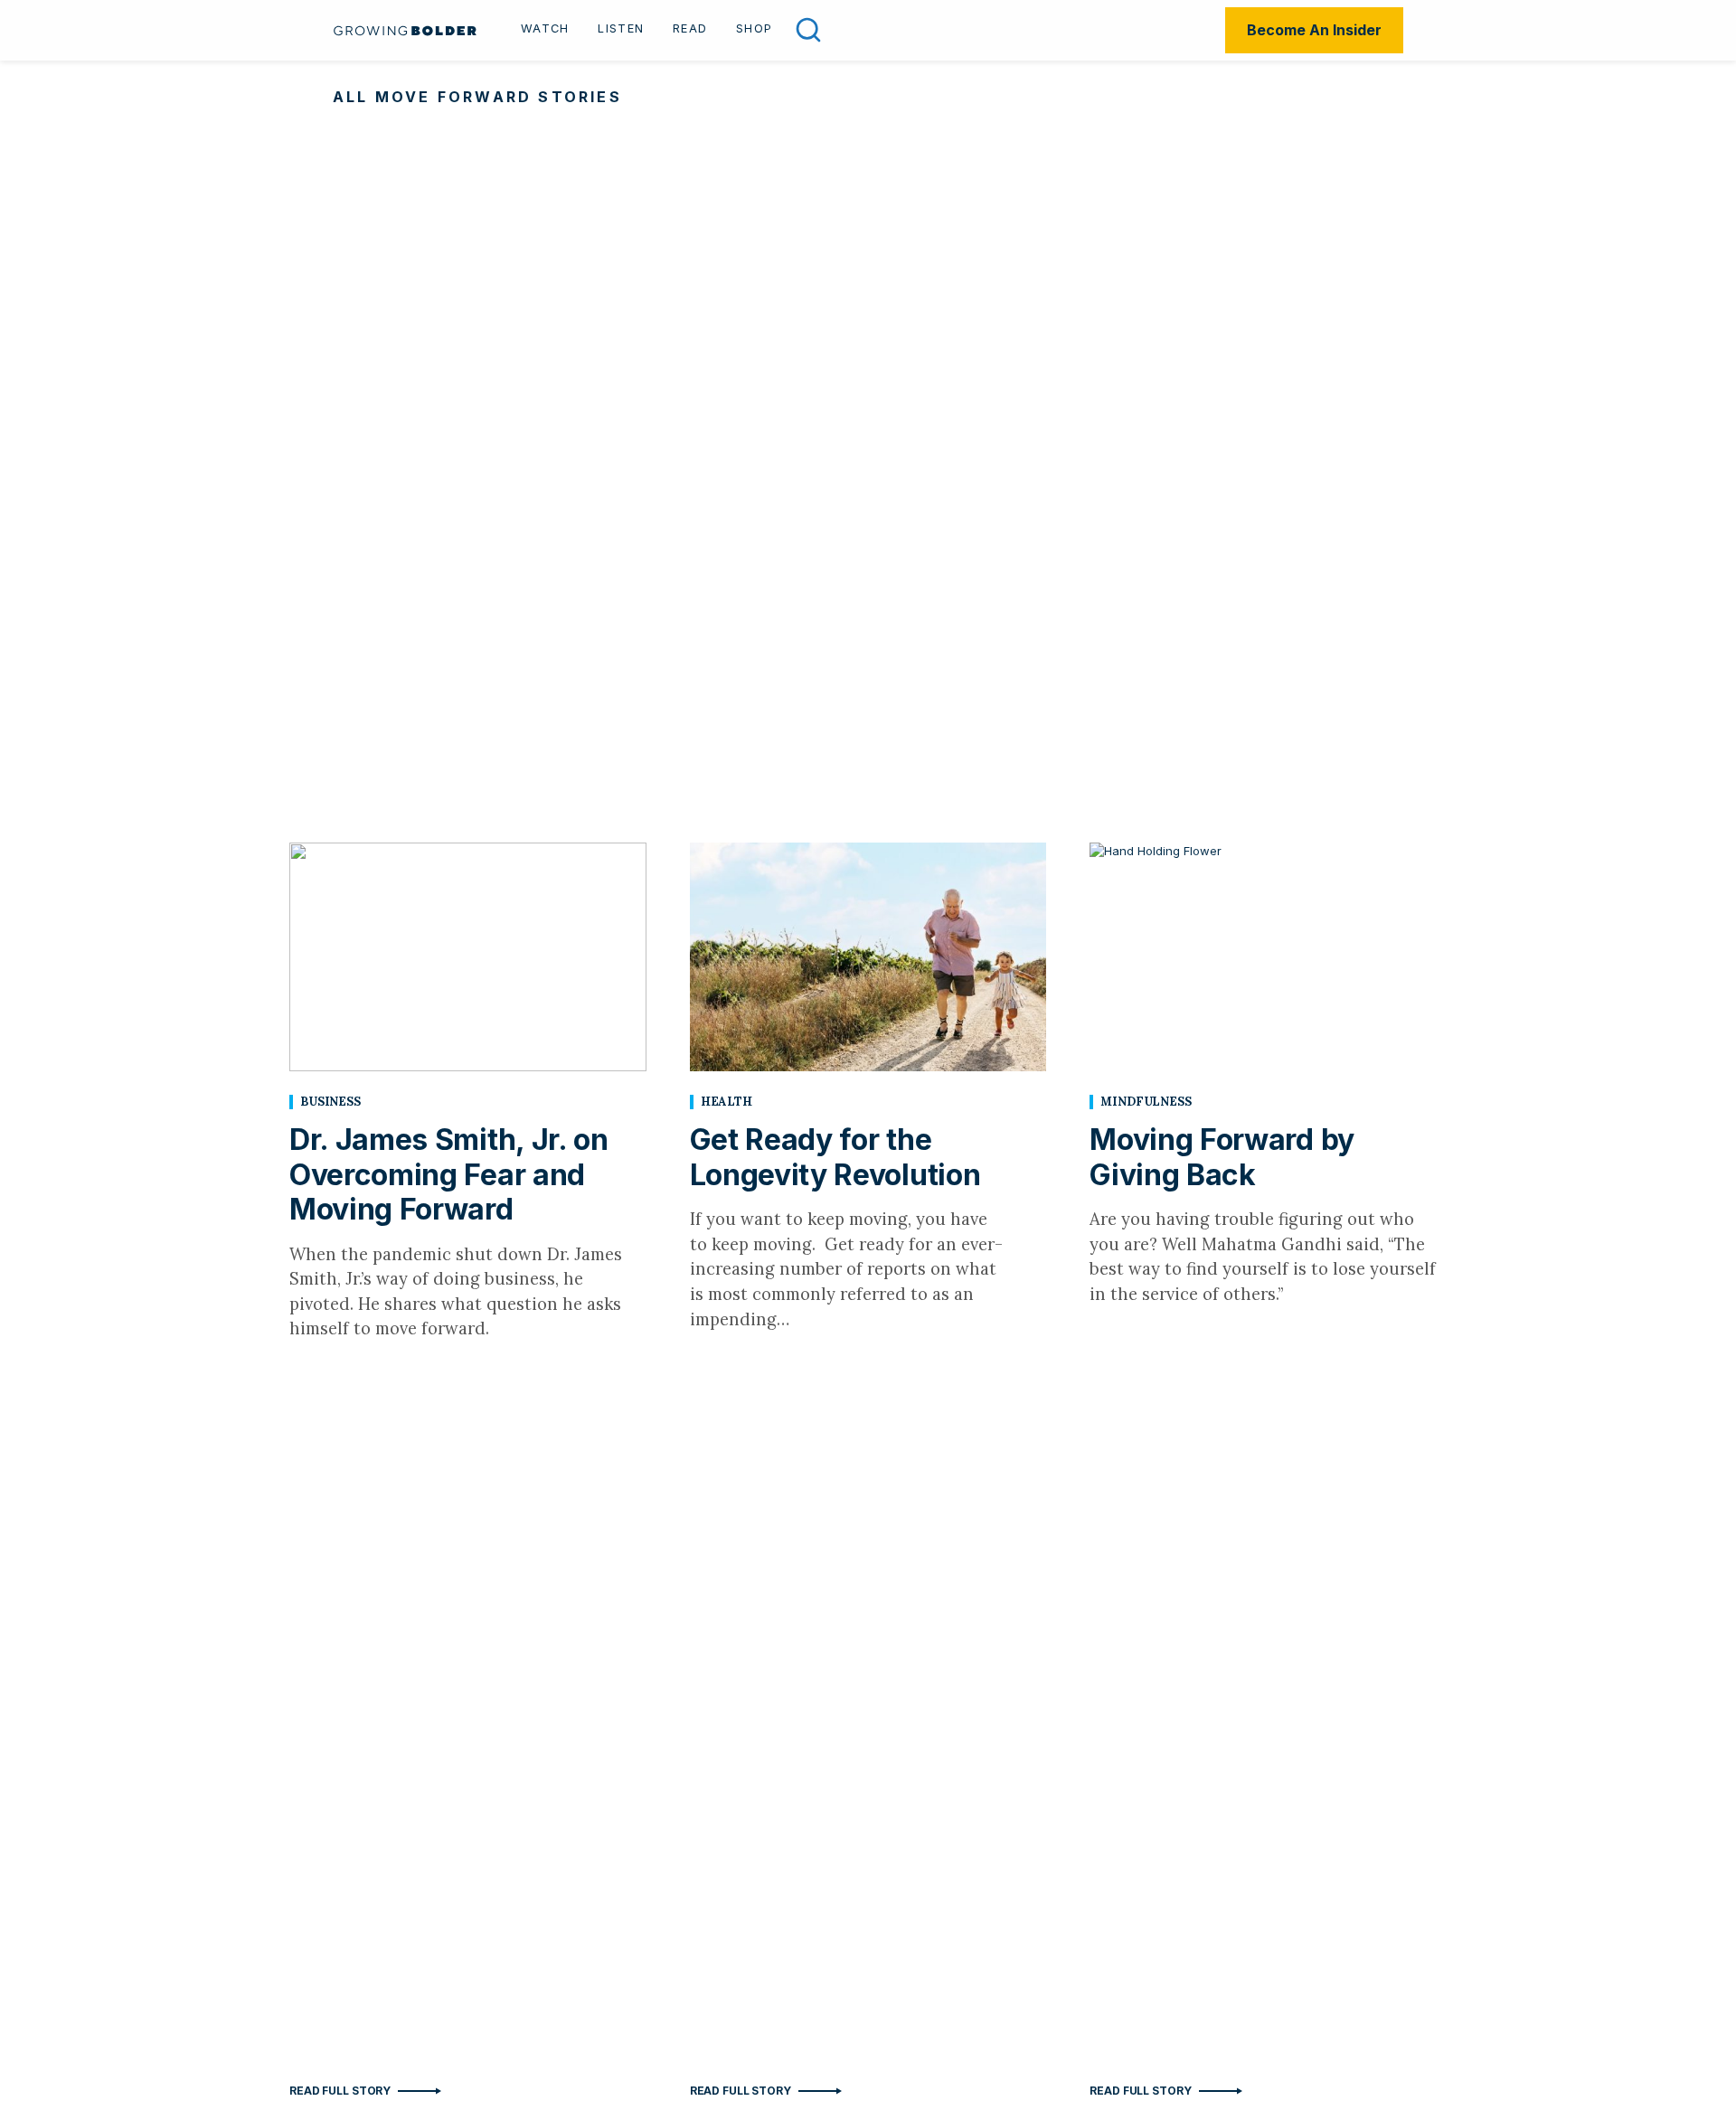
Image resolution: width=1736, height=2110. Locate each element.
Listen (621, 28)
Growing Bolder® (405, 30)
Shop (754, 28)
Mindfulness (1146, 1102)
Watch (545, 28)
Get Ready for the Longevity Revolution (835, 1157)
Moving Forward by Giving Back (1222, 1157)
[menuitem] (545, 31)
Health (726, 1102)
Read (690, 28)
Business (330, 1102)
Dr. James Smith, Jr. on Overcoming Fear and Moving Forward (449, 1174)
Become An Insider (1314, 30)
